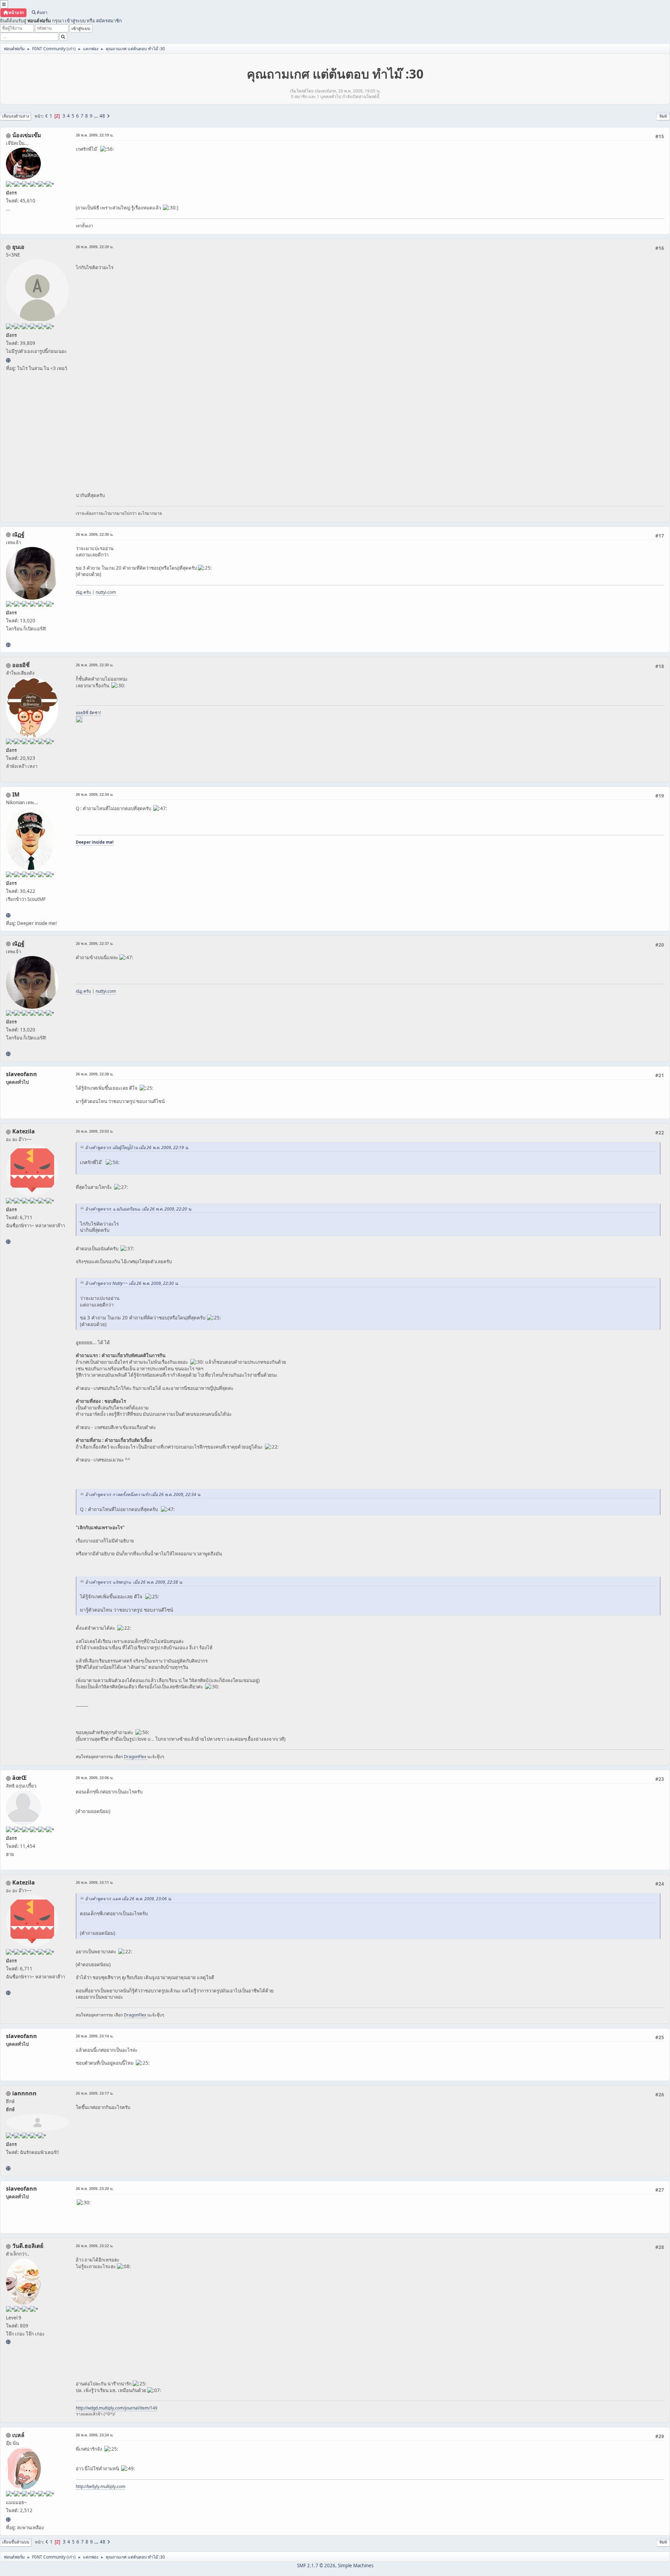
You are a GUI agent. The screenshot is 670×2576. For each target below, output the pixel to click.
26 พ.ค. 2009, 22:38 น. (95, 1074)
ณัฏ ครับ (83, 592)
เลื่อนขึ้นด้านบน (16, 2542)
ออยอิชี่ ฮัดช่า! (88, 713)
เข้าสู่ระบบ (75, 21)
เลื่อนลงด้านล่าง (16, 116)
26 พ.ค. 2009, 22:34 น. (95, 794)
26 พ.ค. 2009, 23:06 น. (95, 1778)
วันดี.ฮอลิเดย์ (28, 2246)
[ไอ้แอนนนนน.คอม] (8, 2168)
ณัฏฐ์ (18, 534)
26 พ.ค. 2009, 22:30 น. (95, 534)
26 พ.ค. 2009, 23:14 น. (95, 2036)
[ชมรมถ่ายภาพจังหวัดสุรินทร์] (8, 915)
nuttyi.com (106, 592)
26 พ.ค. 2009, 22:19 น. (95, 135)
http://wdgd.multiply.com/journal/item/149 (117, 2408)
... (96, 116)
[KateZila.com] (8, 1242)
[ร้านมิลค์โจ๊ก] (8, 2342)
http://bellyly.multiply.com (100, 2486)
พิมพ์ (663, 116)
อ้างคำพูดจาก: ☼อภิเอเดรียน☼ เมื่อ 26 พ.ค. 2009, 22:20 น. (139, 1209)
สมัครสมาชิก (109, 21)
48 (102, 116)
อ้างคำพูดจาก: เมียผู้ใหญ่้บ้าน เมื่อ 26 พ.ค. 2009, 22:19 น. (137, 1148)
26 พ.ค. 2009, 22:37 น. (95, 943)
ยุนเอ (18, 247)
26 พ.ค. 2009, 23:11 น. (95, 1882)
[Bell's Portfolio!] (8, 2519)
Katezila (24, 1131)
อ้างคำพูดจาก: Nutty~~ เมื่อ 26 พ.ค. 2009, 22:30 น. (132, 1283)
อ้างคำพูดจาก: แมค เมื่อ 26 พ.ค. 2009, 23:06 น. (128, 1899)
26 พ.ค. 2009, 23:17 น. (95, 2093)
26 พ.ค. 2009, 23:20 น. (95, 2188)
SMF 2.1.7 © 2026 (316, 2566)
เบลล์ (18, 2435)
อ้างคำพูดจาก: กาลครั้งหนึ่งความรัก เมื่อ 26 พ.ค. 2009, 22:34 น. (143, 1494)
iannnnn (24, 2093)
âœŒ (20, 1778)
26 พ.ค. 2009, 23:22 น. (95, 2246)
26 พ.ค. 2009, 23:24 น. (95, 2435)
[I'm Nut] (8, 645)
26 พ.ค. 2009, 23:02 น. (95, 1131)
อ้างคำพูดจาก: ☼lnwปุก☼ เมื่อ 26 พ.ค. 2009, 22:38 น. (134, 1582)
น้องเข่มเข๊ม (27, 135)
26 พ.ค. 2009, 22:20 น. (95, 247)
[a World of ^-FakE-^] (8, 360)
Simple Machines (356, 2566)
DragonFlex (136, 1757)
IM (16, 794)
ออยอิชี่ (21, 665)
